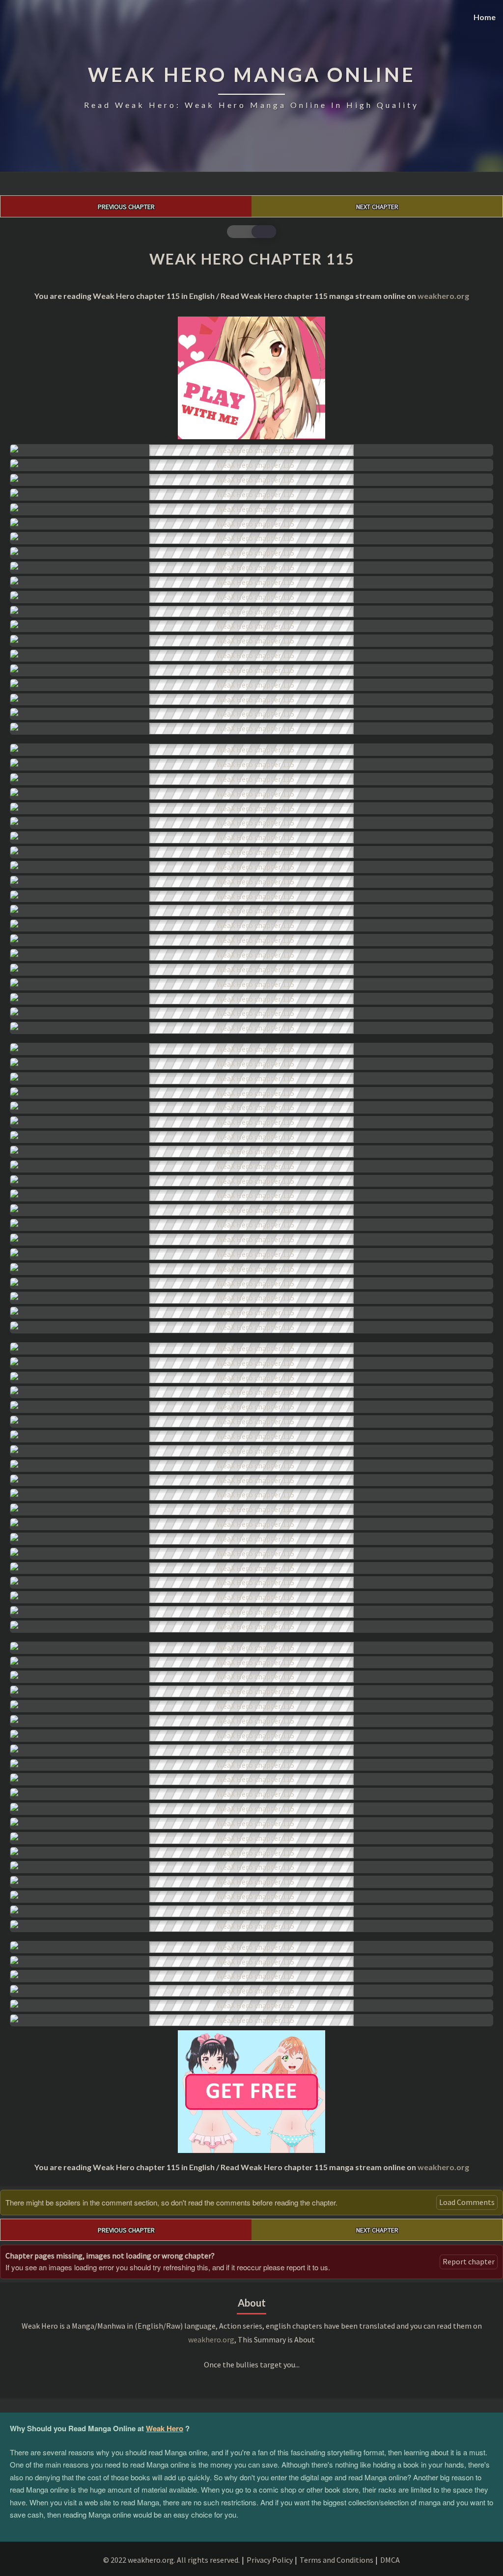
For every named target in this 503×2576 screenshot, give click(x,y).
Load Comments (467, 2202)
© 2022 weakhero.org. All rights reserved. (171, 2560)
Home (485, 17)
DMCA (390, 2560)
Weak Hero (165, 2428)
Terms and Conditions (336, 2560)
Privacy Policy (270, 2560)
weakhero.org (443, 296)
